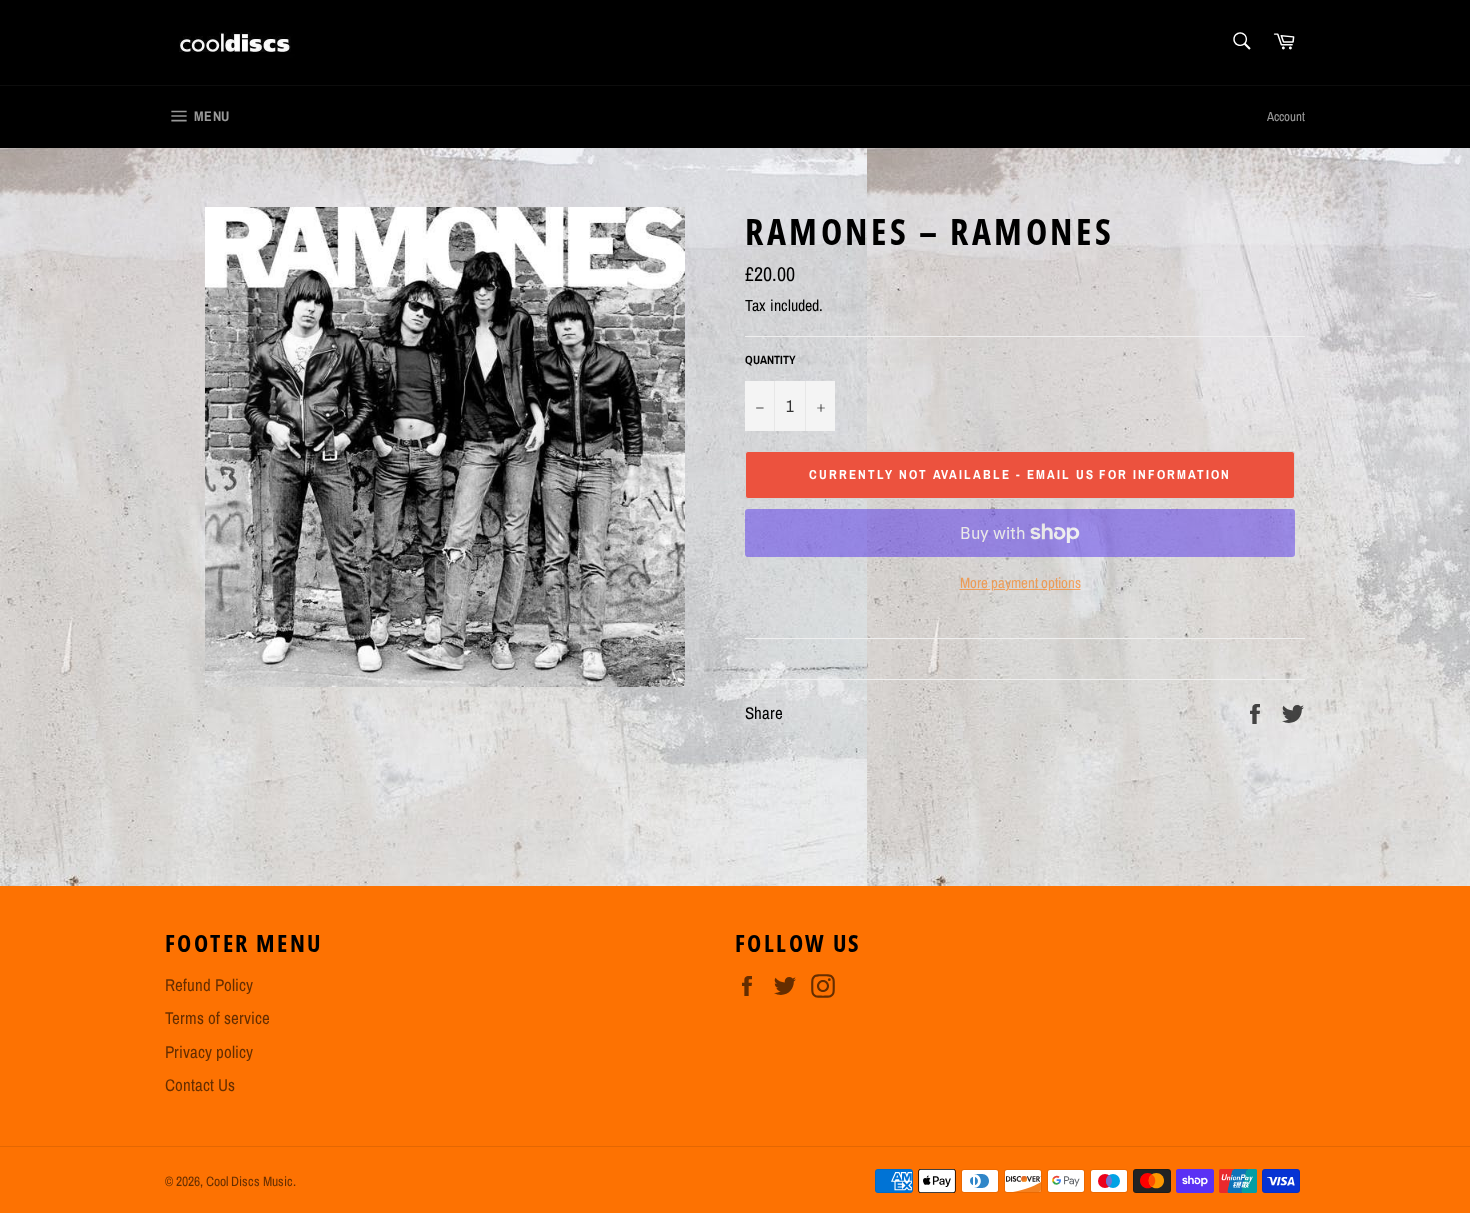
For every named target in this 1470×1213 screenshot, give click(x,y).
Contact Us (200, 1084)
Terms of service (217, 1017)
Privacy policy (209, 1051)
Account (1286, 116)
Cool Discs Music (249, 1181)
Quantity (770, 360)
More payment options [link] (1020, 583)
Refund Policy (209, 984)
